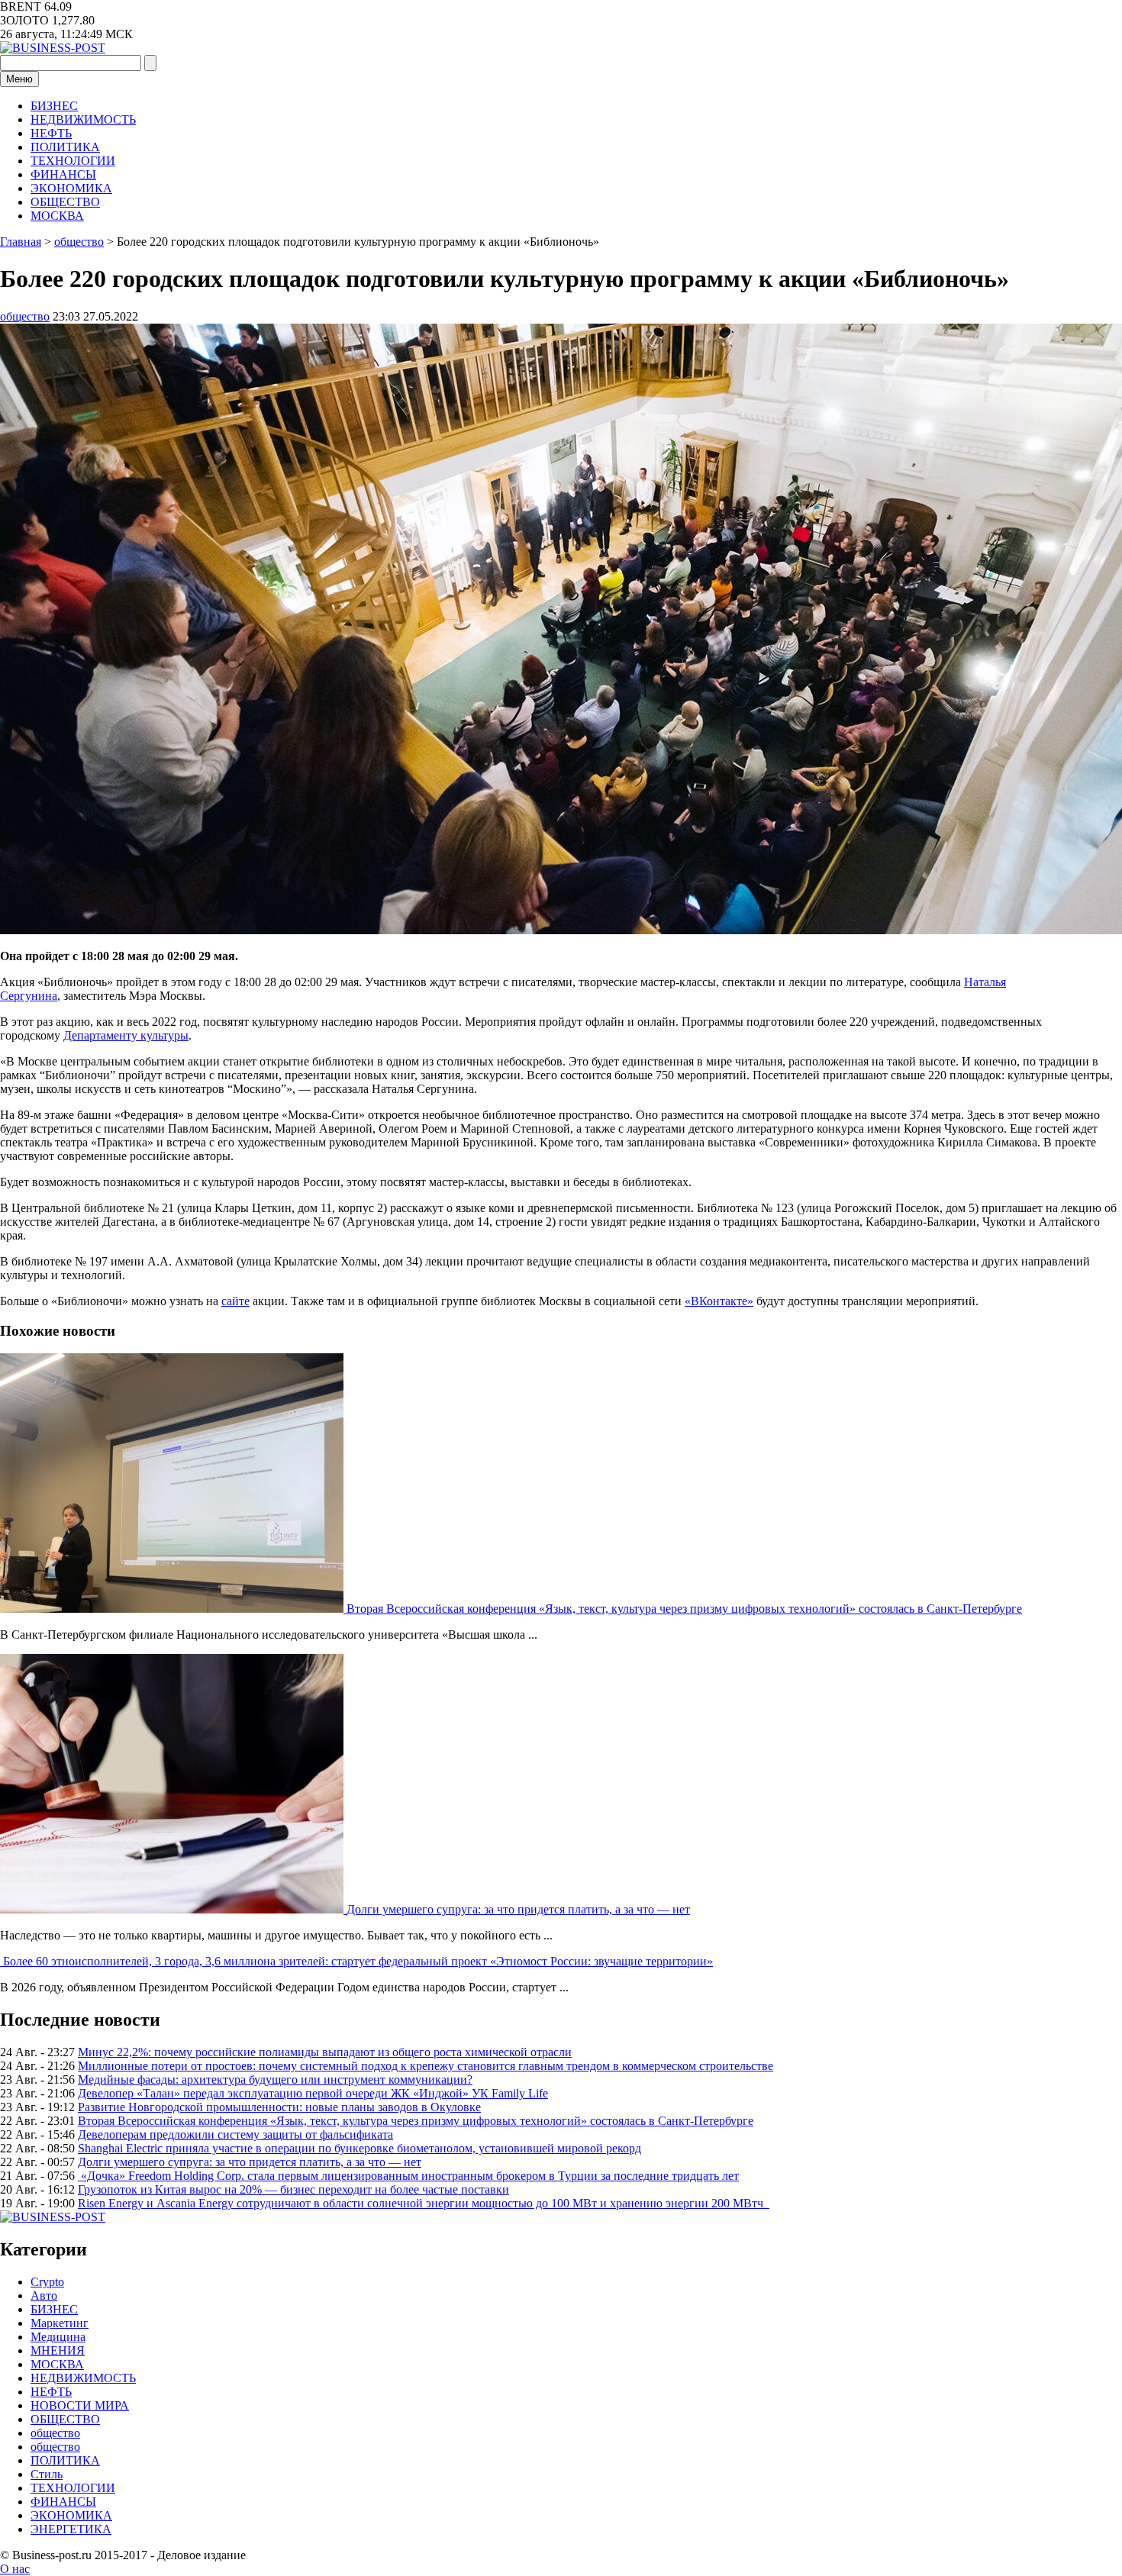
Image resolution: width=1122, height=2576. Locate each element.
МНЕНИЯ (58, 2350)
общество (25, 316)
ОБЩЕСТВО (65, 202)
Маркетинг (60, 2323)
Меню (19, 79)
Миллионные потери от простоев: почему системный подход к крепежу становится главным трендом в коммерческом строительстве (426, 2066)
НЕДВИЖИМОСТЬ (83, 119)
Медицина (58, 2337)
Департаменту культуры (126, 1035)
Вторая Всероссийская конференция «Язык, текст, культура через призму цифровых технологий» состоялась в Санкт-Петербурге (684, 1609)
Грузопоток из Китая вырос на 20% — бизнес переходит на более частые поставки (293, 2189)
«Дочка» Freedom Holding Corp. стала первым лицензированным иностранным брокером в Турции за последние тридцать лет (408, 2176)
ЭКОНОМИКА (71, 188)
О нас (15, 2569)
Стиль (47, 2474)
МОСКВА (57, 216)
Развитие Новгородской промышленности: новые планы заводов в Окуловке (279, 2107)
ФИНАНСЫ (63, 174)
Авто (44, 2296)
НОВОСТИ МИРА (80, 2405)
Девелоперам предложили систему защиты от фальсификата (235, 2134)
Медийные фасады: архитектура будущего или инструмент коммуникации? (275, 2079)
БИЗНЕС (54, 106)
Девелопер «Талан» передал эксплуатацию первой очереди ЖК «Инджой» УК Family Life (313, 2093)
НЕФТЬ (51, 133)
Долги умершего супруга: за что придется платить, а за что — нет (518, 1909)
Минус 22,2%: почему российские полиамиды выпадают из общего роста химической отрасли (325, 2052)
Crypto (47, 2282)
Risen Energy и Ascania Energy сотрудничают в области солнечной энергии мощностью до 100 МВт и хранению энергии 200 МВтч (424, 2203)
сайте (235, 1301)
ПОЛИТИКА (65, 147)
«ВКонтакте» (719, 1301)
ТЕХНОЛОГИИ (73, 161)
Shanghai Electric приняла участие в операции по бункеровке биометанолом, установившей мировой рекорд (359, 2148)
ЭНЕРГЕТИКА (71, 2529)
